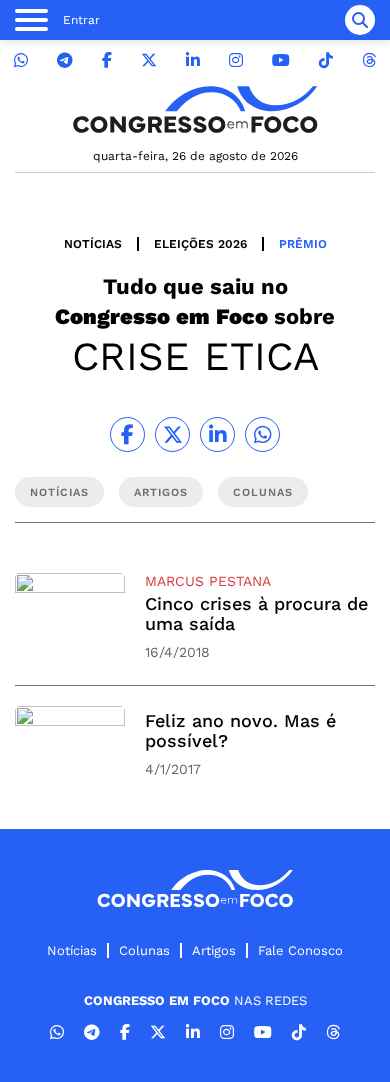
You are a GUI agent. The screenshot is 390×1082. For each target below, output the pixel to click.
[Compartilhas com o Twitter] (172, 434)
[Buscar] (360, 20)
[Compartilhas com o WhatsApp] (262, 434)
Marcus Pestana (208, 581)
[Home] (195, 109)
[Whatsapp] (21, 60)
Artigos (214, 950)
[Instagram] (236, 60)
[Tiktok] (326, 60)
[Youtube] (281, 60)
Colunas (144, 950)
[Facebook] (107, 60)
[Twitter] (149, 60)
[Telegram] (65, 60)
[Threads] (369, 60)
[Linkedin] (193, 60)
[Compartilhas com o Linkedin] (217, 434)
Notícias (93, 244)
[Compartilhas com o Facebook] (127, 434)
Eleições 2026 (200, 244)
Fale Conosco (300, 950)
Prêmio (303, 244)
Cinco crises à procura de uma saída (256, 613)
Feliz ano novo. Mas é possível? (240, 730)
